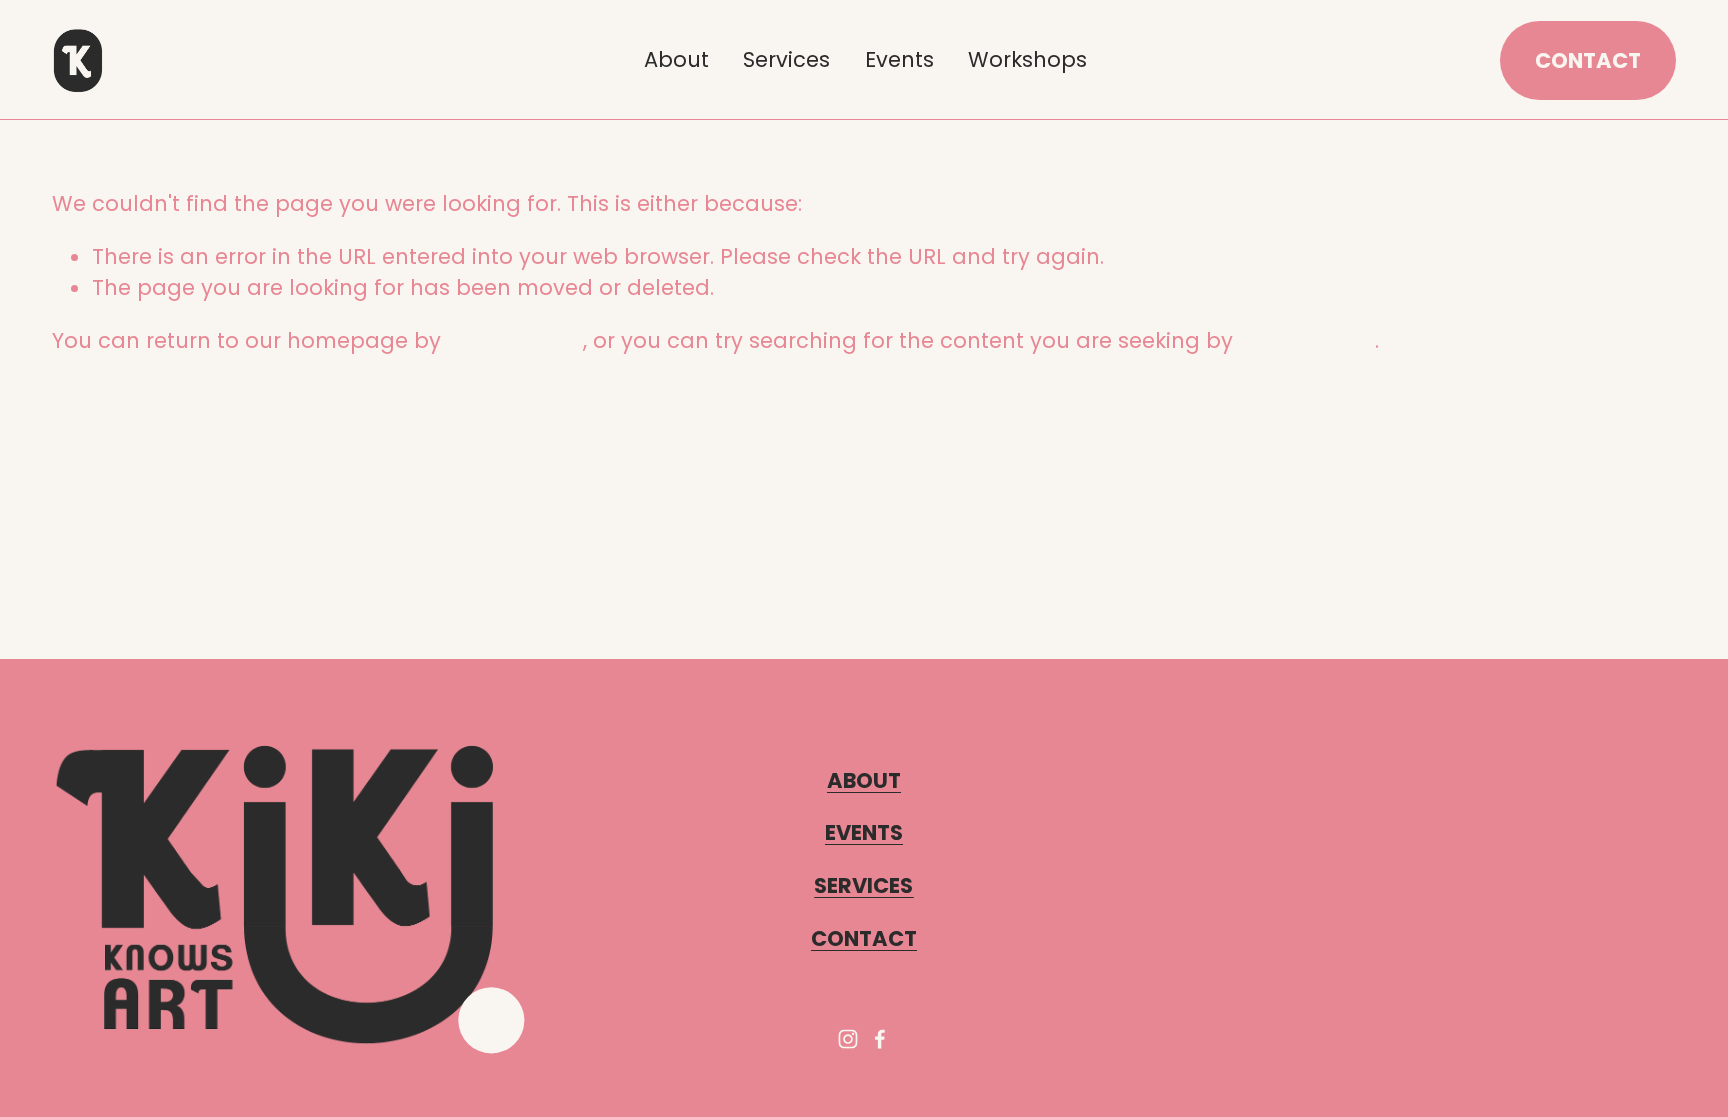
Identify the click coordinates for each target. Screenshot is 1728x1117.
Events (899, 59)
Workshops (1027, 59)
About (676, 59)
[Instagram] (848, 1039)
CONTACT (1588, 60)
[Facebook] (880, 1039)
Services (786, 59)
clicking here (515, 340)
